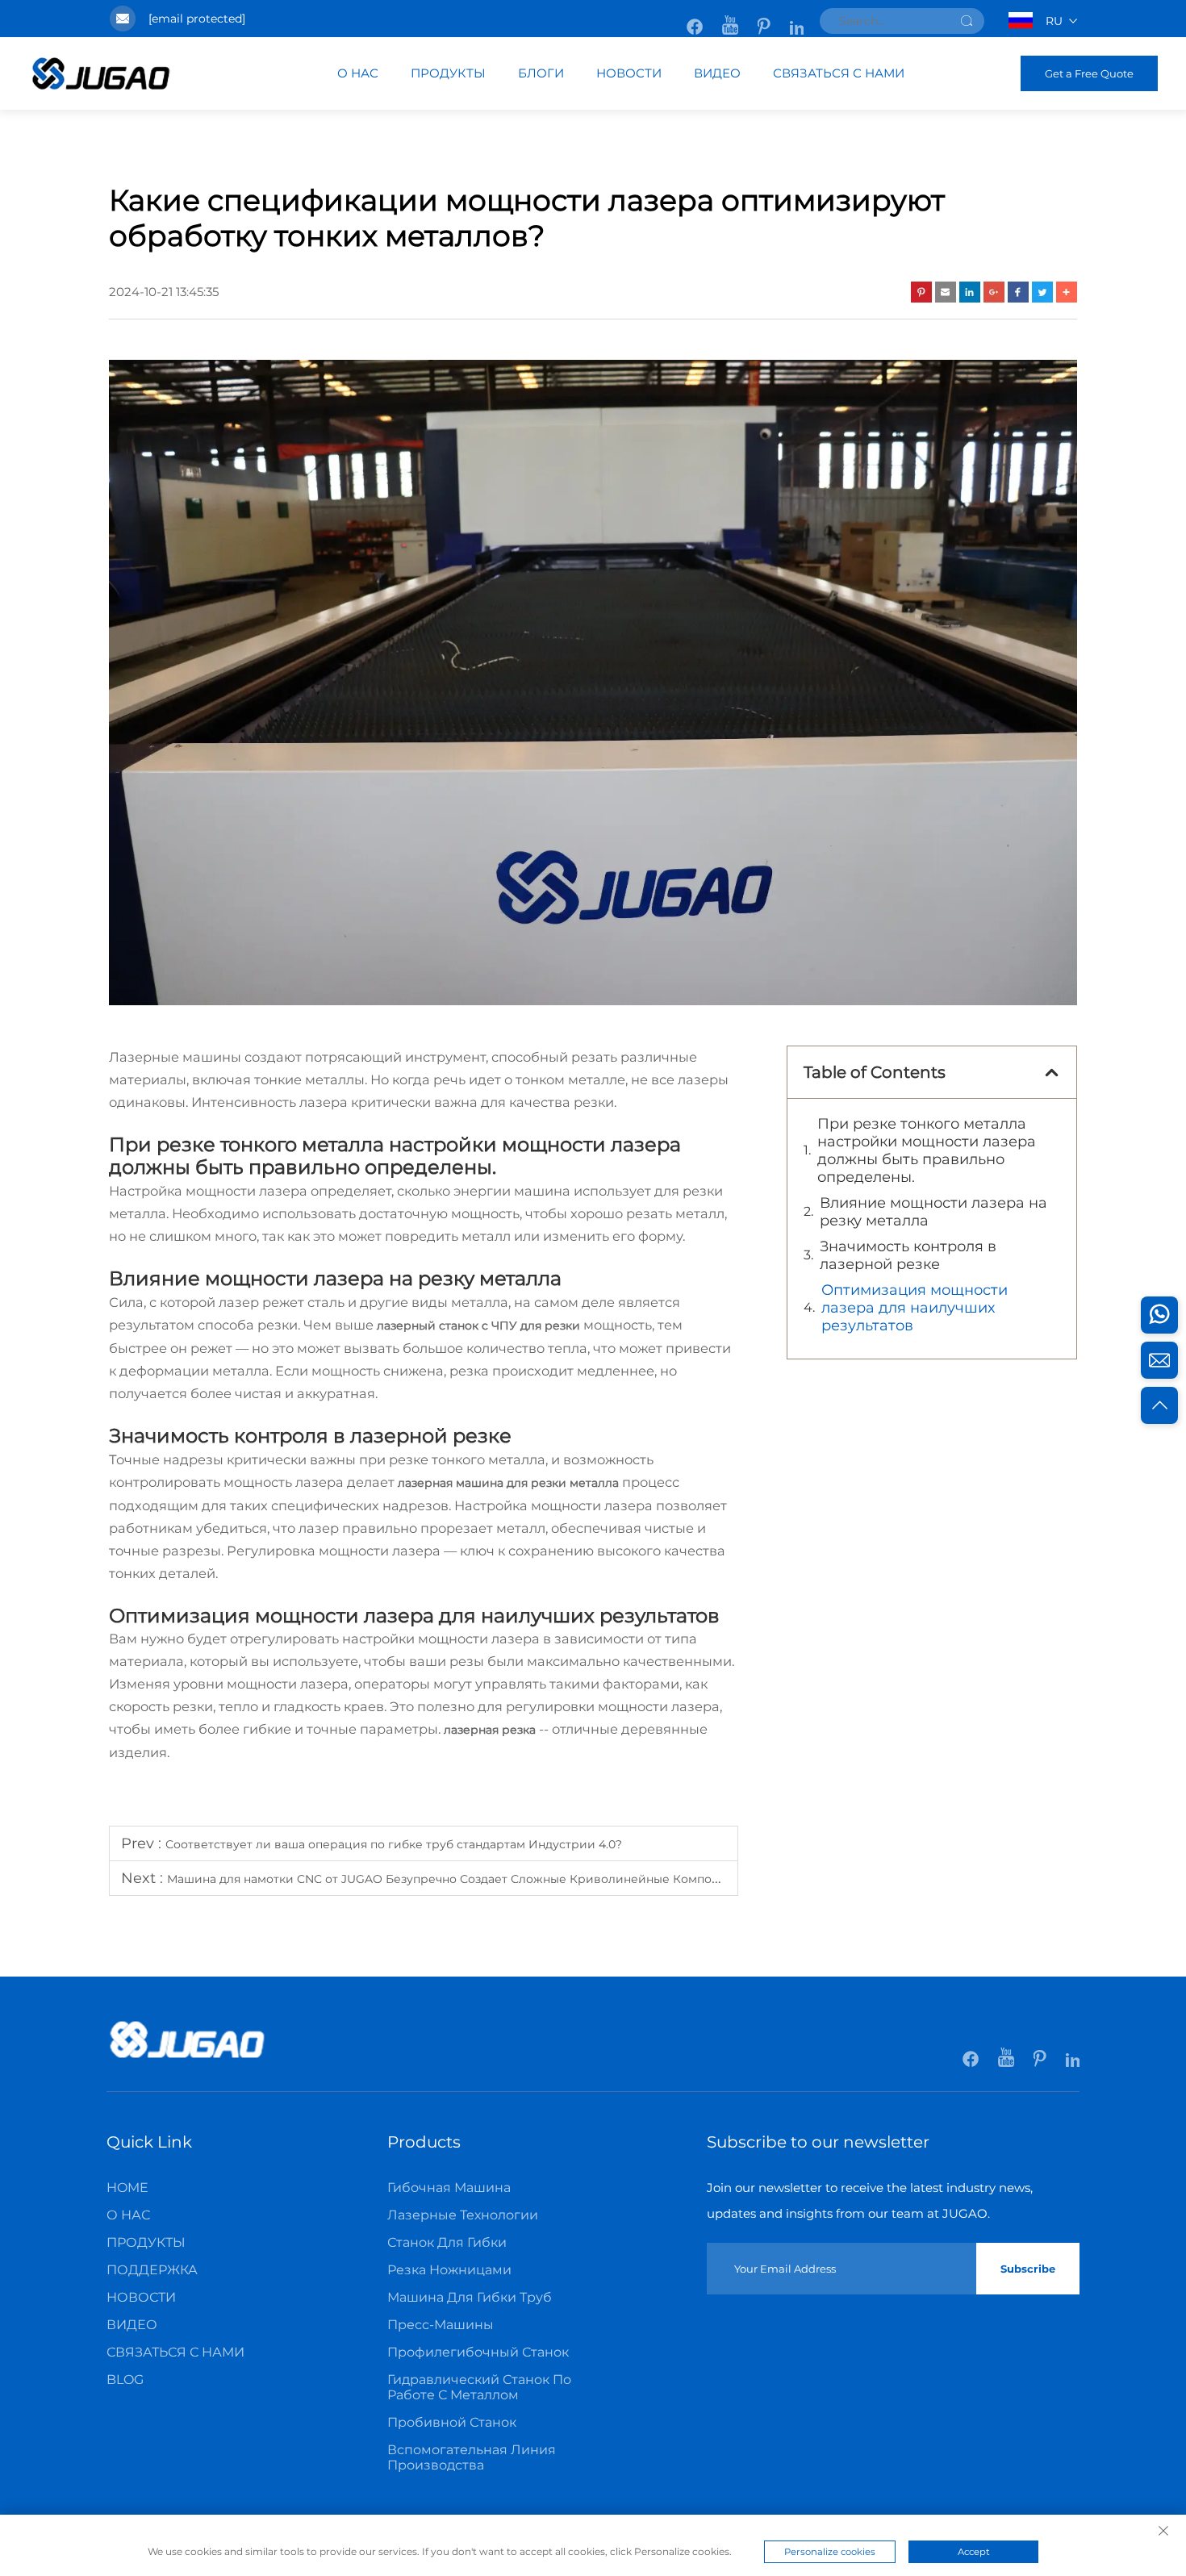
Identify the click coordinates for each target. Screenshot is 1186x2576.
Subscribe (1028, 2269)
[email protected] (197, 19)
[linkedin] (797, 19)
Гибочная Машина (449, 2188)
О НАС (358, 73)
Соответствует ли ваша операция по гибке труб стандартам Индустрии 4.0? (394, 1844)
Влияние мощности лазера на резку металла (933, 1212)
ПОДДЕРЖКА (152, 2270)
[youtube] (732, 19)
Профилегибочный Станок (478, 2352)
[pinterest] (766, 19)
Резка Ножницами (449, 2270)
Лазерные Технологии (463, 2215)
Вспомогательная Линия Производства (472, 2457)
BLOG (125, 2380)
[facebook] (696, 19)
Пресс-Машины (441, 2325)
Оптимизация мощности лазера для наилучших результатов (915, 1308)
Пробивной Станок (452, 2422)
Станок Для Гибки (447, 2242)
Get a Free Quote (1089, 73)
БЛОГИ (541, 73)
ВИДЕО (717, 73)
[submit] (967, 21)
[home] (101, 86)
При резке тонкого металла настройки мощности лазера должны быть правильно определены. (927, 1150)
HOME (127, 2188)
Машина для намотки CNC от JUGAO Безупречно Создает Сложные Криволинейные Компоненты (457, 1879)
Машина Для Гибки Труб (470, 2297)
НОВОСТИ (629, 73)
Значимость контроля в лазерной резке (908, 1255)
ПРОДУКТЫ (448, 73)
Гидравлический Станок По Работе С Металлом (479, 2387)
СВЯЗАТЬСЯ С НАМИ (839, 73)
